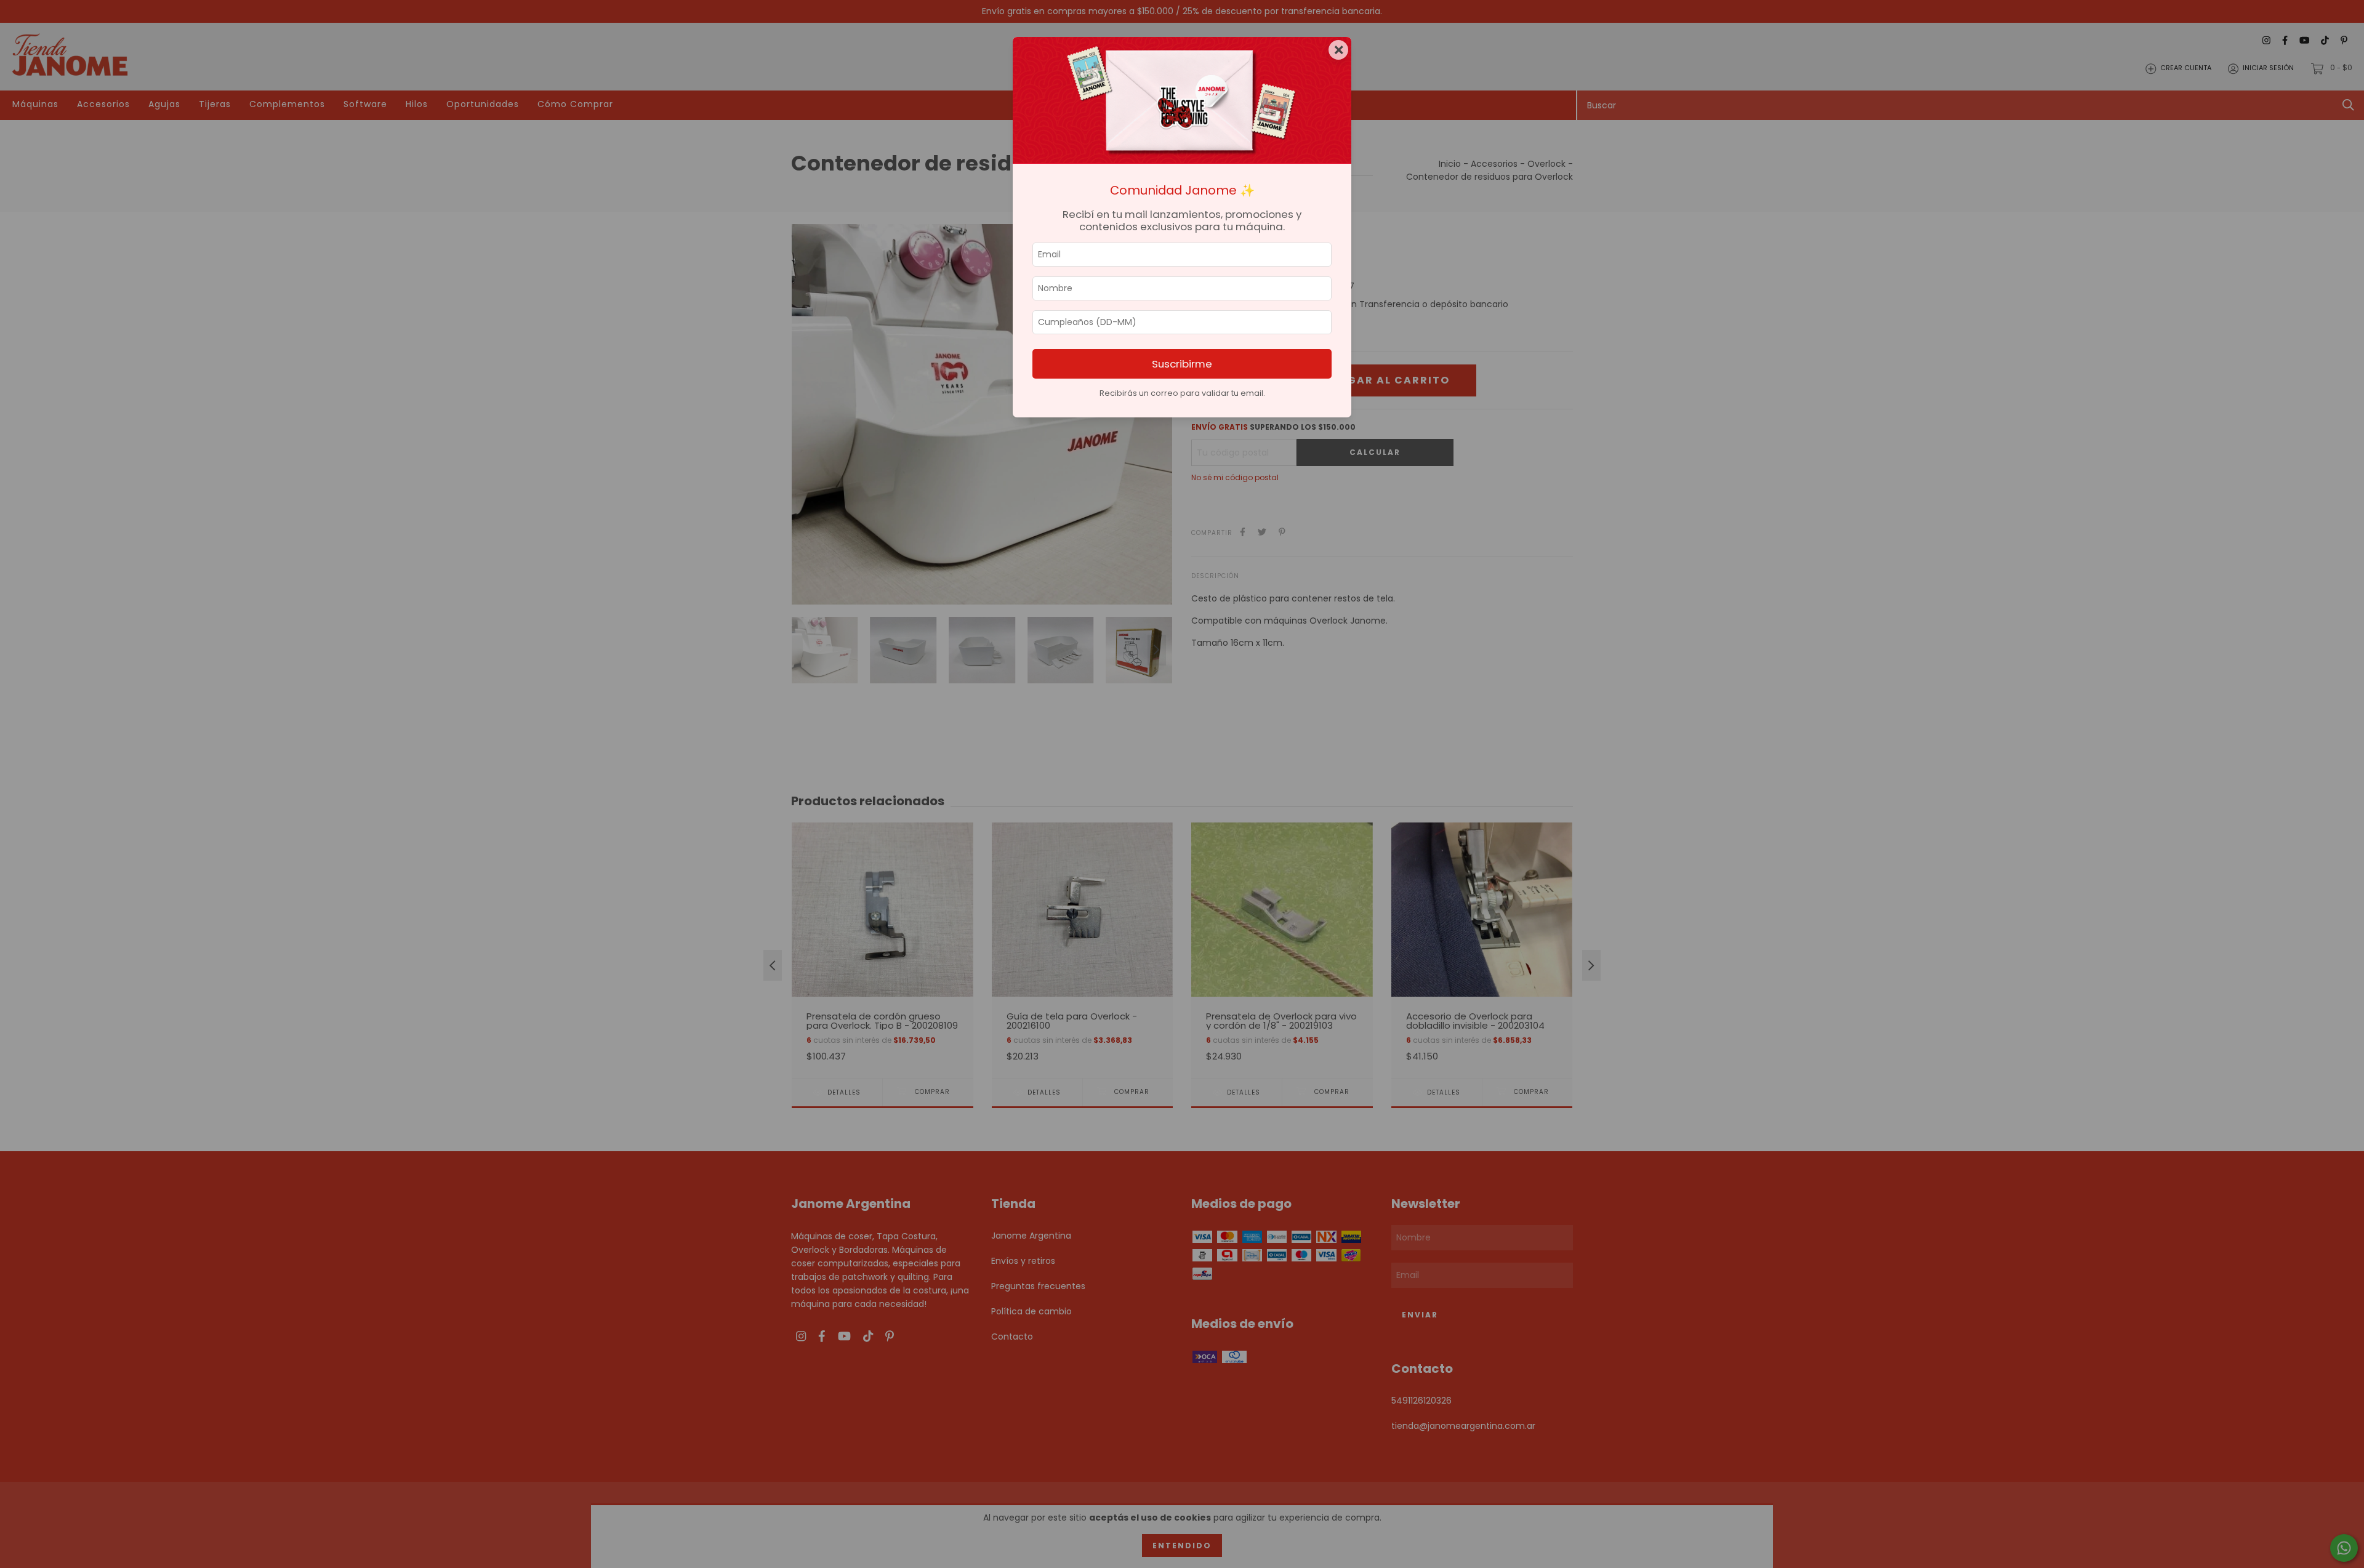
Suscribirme (1182, 364)
